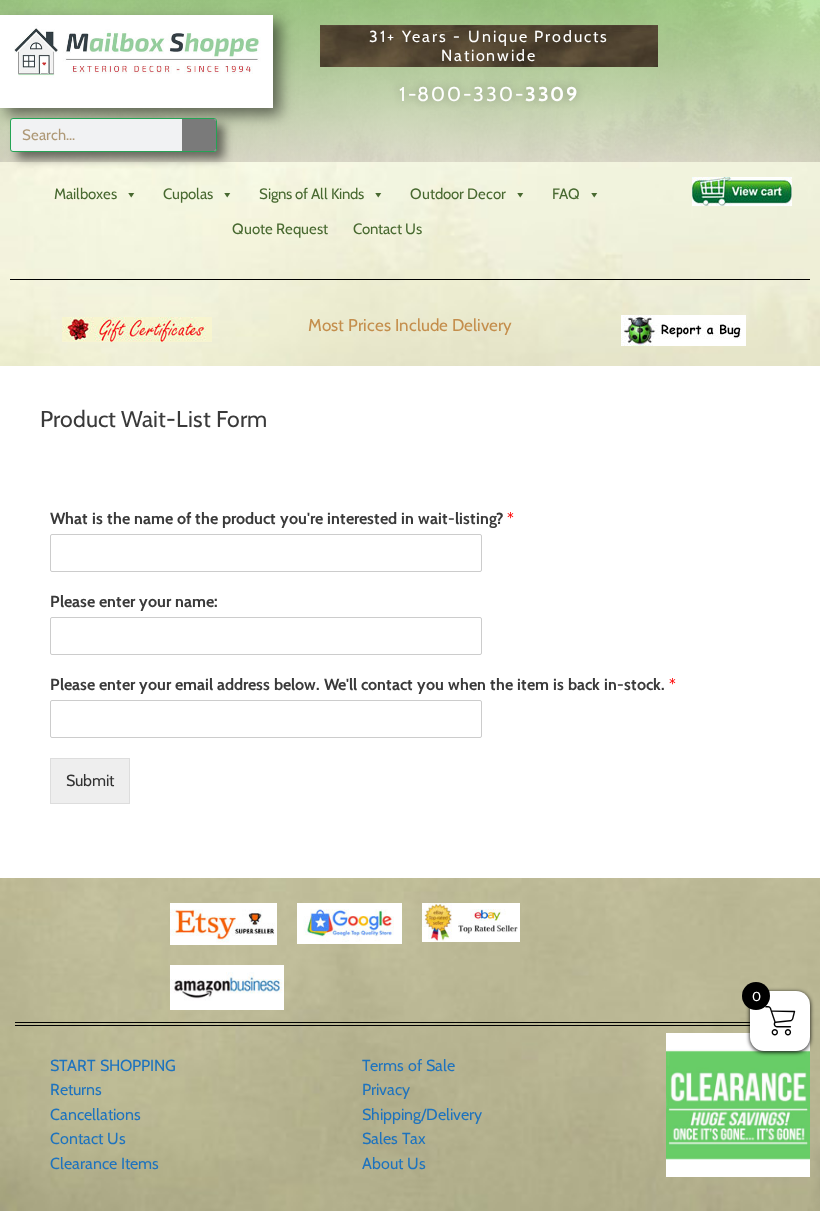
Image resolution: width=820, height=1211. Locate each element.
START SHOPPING (113, 1065)
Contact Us (387, 229)
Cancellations (95, 1114)
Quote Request (280, 229)
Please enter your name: (134, 601)
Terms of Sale (408, 1065)
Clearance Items (104, 1163)
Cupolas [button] (188, 194)
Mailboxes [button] (85, 194)
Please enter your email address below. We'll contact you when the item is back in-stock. (363, 684)
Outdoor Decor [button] (458, 194)
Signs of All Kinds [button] (311, 194)
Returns (76, 1089)
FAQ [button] (566, 194)
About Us (394, 1163)
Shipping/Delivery (422, 1114)
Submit (90, 780)
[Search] (199, 135)
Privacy (386, 1089)
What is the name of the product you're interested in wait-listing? (282, 518)
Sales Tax (394, 1138)
